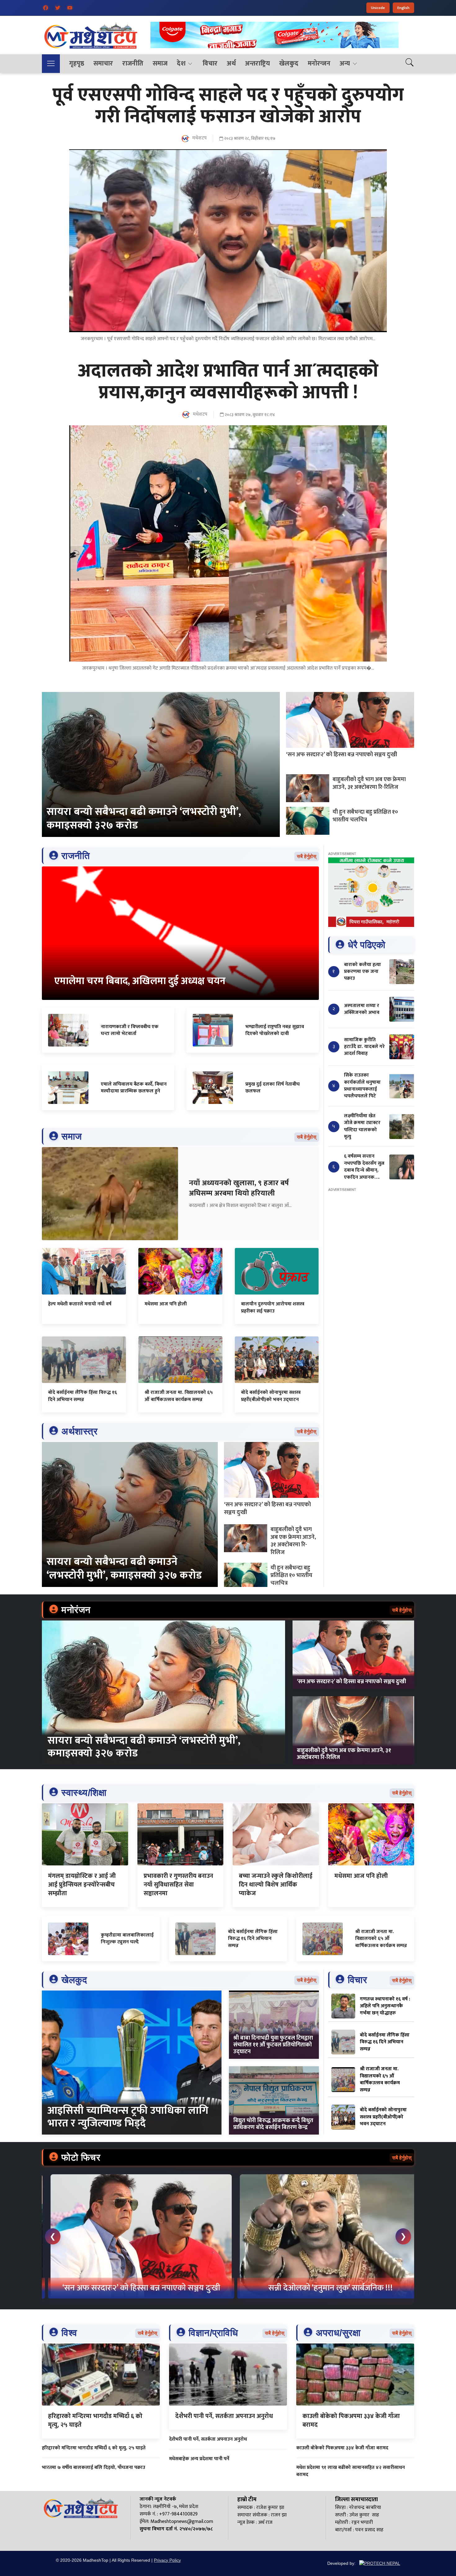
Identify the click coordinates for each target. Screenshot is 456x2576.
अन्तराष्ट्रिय (257, 63)
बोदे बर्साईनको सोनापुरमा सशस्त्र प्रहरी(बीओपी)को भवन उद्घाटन (271, 1396)
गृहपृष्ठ (77, 63)
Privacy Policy (167, 2560)
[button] (51, 64)
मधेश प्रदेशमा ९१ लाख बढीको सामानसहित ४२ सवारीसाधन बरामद (351, 2471)
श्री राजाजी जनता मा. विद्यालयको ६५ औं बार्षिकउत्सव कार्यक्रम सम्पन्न (179, 1396)
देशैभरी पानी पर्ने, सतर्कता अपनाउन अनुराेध (224, 2416)
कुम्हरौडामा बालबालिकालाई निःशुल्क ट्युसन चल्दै (127, 1939)
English (403, 8)
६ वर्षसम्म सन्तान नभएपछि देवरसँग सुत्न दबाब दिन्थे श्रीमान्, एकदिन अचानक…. (364, 1167)
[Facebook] (46, 8)
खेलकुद (289, 63)
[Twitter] (58, 8)
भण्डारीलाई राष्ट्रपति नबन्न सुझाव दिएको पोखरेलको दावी (275, 1030)
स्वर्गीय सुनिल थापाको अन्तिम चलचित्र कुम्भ (135, 2288)
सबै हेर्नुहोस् (307, 856)
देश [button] (181, 63)
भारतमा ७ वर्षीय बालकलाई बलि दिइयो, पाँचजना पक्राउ (94, 2468)
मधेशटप (199, 138)
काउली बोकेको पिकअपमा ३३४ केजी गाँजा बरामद (351, 2420)
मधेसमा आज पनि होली (166, 1304)
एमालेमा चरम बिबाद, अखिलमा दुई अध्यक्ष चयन (140, 981)
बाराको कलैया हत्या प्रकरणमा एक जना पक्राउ (362, 972)
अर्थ (231, 63)
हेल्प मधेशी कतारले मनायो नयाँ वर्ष (80, 1304)
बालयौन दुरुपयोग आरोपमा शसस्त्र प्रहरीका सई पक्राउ (273, 1307)
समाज (160, 63)
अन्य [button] (345, 63)
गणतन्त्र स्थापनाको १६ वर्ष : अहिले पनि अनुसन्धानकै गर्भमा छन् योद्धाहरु (385, 2006)
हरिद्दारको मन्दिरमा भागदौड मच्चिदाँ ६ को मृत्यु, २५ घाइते (95, 2420)
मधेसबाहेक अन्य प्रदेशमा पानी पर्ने (199, 2459)
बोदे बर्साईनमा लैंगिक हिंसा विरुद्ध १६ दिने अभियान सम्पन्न (83, 1396)
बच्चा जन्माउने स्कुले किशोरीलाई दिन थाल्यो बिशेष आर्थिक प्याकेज (276, 1885)
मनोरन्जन (319, 63)
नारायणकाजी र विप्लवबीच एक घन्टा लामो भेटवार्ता (130, 1030)
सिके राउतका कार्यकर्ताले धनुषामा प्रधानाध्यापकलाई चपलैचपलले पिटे (362, 1086)
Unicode (378, 8)
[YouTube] (70, 8)
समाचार (103, 63)
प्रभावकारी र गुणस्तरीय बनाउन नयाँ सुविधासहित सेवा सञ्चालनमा (178, 1885)
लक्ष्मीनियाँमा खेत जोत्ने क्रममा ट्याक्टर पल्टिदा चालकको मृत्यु (362, 1126)
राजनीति (133, 63)
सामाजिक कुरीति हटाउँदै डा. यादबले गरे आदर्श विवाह (364, 1047)
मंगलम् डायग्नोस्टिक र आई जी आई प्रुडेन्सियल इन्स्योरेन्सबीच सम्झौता (82, 1885)
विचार (210, 63)
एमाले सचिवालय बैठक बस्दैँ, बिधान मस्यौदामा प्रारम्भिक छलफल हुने (134, 1088)
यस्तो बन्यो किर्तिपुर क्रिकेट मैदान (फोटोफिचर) (324, 2288)
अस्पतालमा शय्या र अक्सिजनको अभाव (362, 1009)
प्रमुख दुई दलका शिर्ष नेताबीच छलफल (273, 1088)
